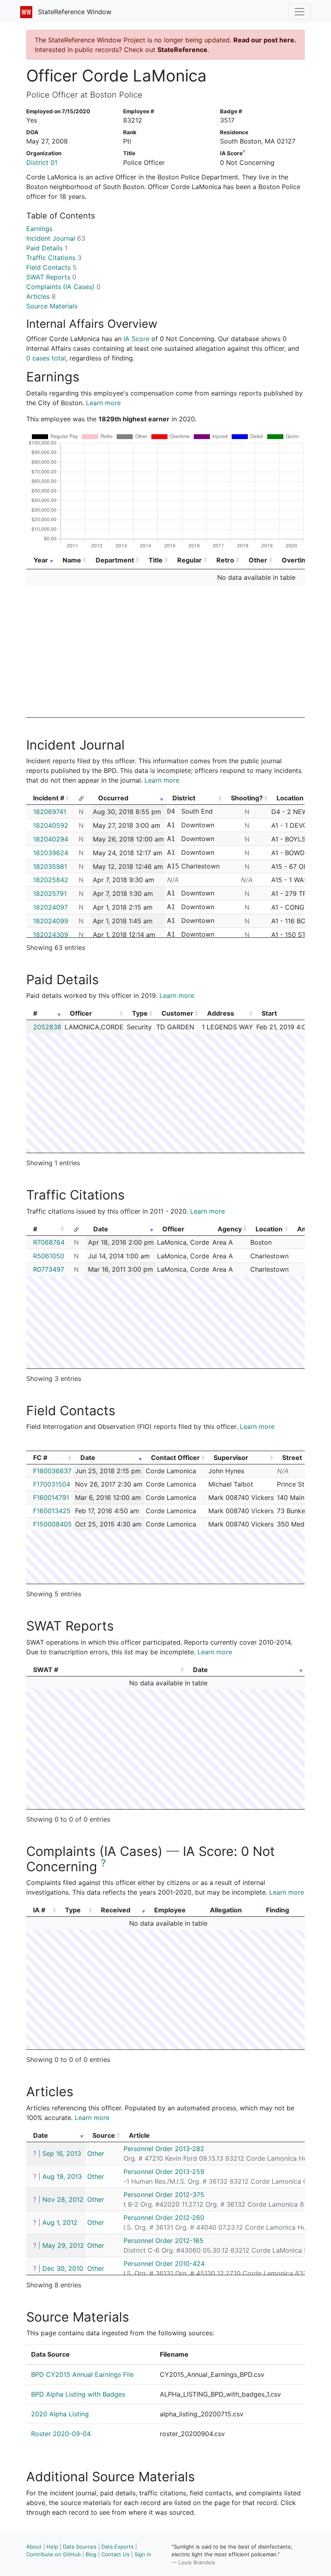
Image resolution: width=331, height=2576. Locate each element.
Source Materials (52, 306)
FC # (40, 1458)
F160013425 (52, 1511)
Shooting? (247, 798)
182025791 (50, 893)
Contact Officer (175, 1458)
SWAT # (46, 1670)
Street (292, 1458)
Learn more (103, 403)
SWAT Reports (51, 277)
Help (52, 2547)
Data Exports (117, 2547)
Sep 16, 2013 (62, 2153)
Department (115, 560)
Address (221, 1013)
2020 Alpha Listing (60, 2414)
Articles (41, 296)
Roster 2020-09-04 (61, 2434)
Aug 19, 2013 (62, 2176)
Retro (225, 560)
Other (258, 560)
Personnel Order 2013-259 (164, 2172)
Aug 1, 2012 (60, 2222)
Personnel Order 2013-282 (164, 2149)
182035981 (50, 866)
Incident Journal (56, 238)
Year (41, 560)
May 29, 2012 (63, 2245)
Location (269, 1229)
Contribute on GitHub (53, 2554)
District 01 (42, 162)
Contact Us (115, 2554)
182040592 (51, 825)
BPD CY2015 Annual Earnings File (82, 2374)
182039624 (51, 853)
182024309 (51, 935)
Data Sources (80, 2547)
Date (101, 1229)
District (184, 798)
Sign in (143, 2554)
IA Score (136, 339)
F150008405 (52, 1524)
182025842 (51, 880)
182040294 (51, 839)
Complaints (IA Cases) (63, 287)
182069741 (50, 812)
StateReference (182, 50)
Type (140, 1013)
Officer (81, 1013)
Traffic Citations (54, 258)
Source (104, 2135)
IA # (39, 1910)
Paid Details (47, 248)
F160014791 (51, 1497)
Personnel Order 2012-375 (164, 2195)
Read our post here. (265, 40)
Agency (230, 1229)
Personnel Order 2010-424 (164, 2264)
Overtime (297, 560)
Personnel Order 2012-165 (163, 2241)
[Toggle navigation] (300, 12)
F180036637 (52, 1471)
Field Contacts (51, 267)
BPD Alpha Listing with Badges (78, 2394)
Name (72, 560)
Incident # (49, 798)
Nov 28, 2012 (63, 2199)
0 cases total (46, 358)
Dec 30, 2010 (63, 2268)
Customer (177, 1013)
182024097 (50, 907)
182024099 (51, 921)
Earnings (39, 229)
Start (269, 1013)
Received (116, 1910)
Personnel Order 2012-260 (164, 2218)
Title (156, 560)
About (34, 2547)
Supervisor (231, 1458)
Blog (91, 2554)
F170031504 (52, 1484)
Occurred (113, 798)
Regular (190, 560)
